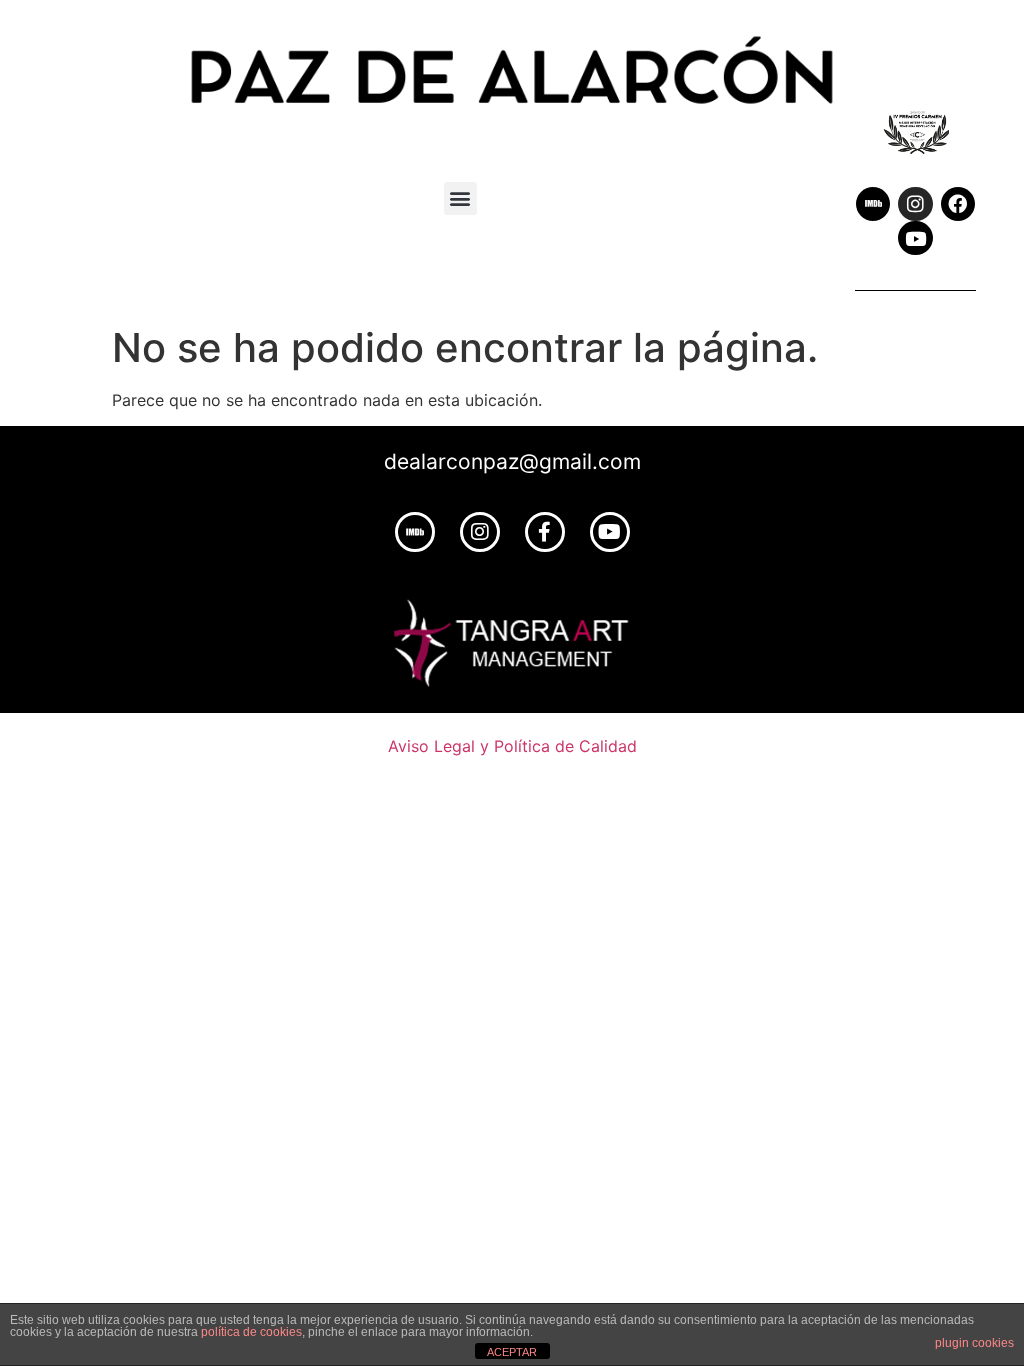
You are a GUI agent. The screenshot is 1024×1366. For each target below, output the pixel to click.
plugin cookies (974, 1343)
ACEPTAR (512, 1352)
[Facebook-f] (545, 532)
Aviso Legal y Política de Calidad (512, 746)
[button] (460, 198)
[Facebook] (958, 204)
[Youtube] (915, 238)
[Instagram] (915, 204)
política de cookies (251, 1332)
